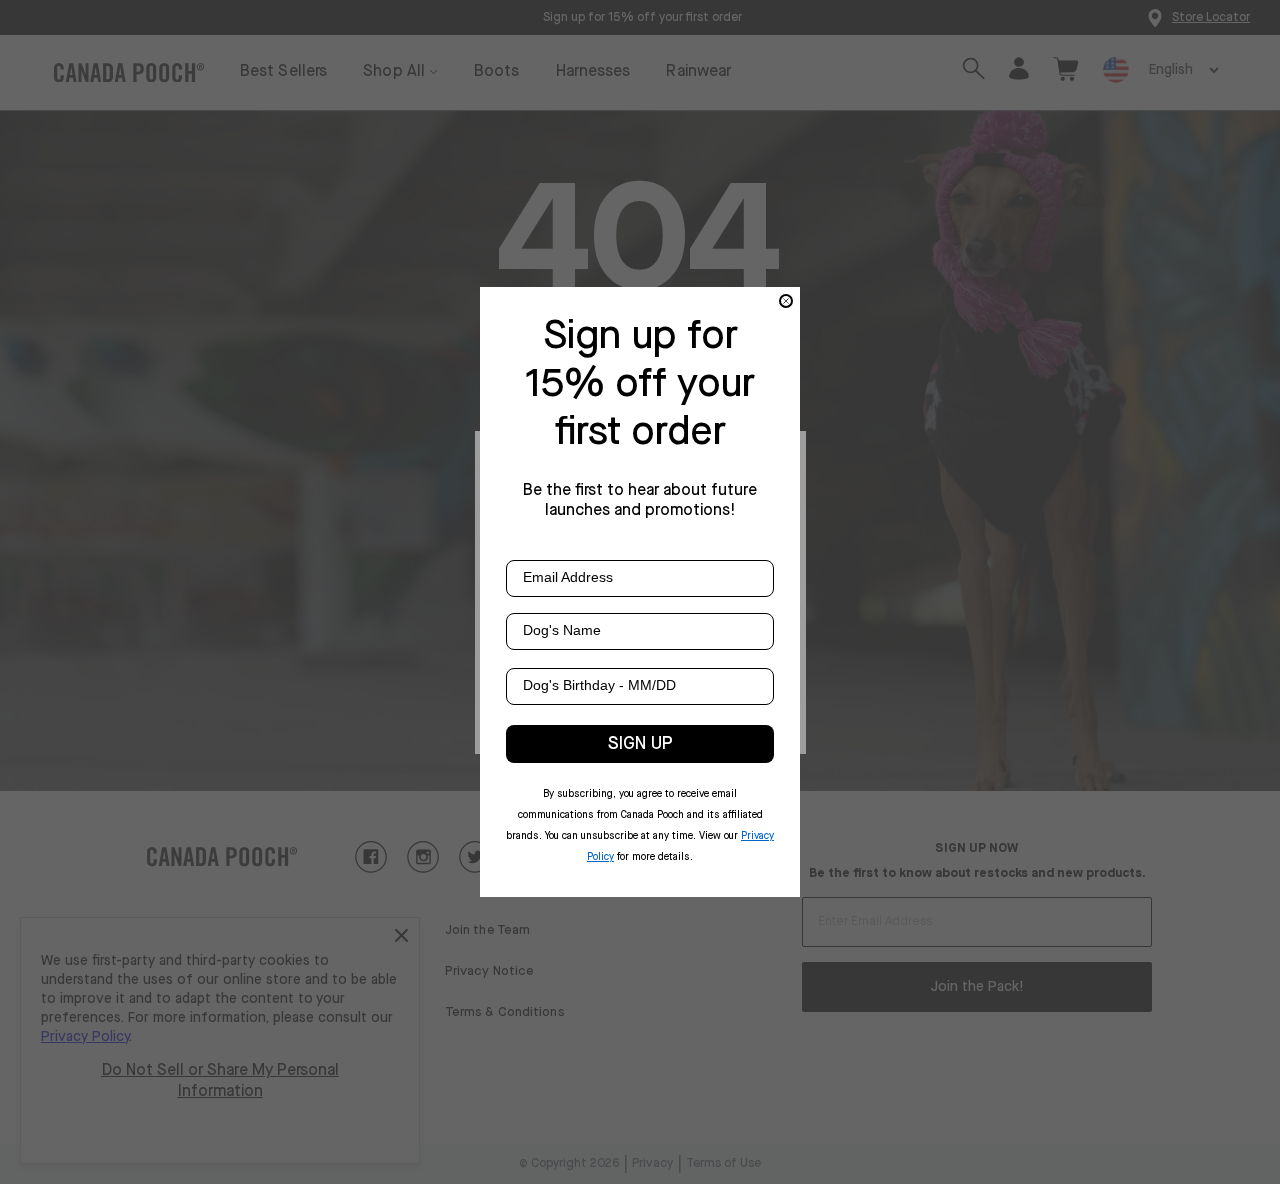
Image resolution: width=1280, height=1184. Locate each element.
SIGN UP (640, 744)
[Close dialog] (786, 301)
